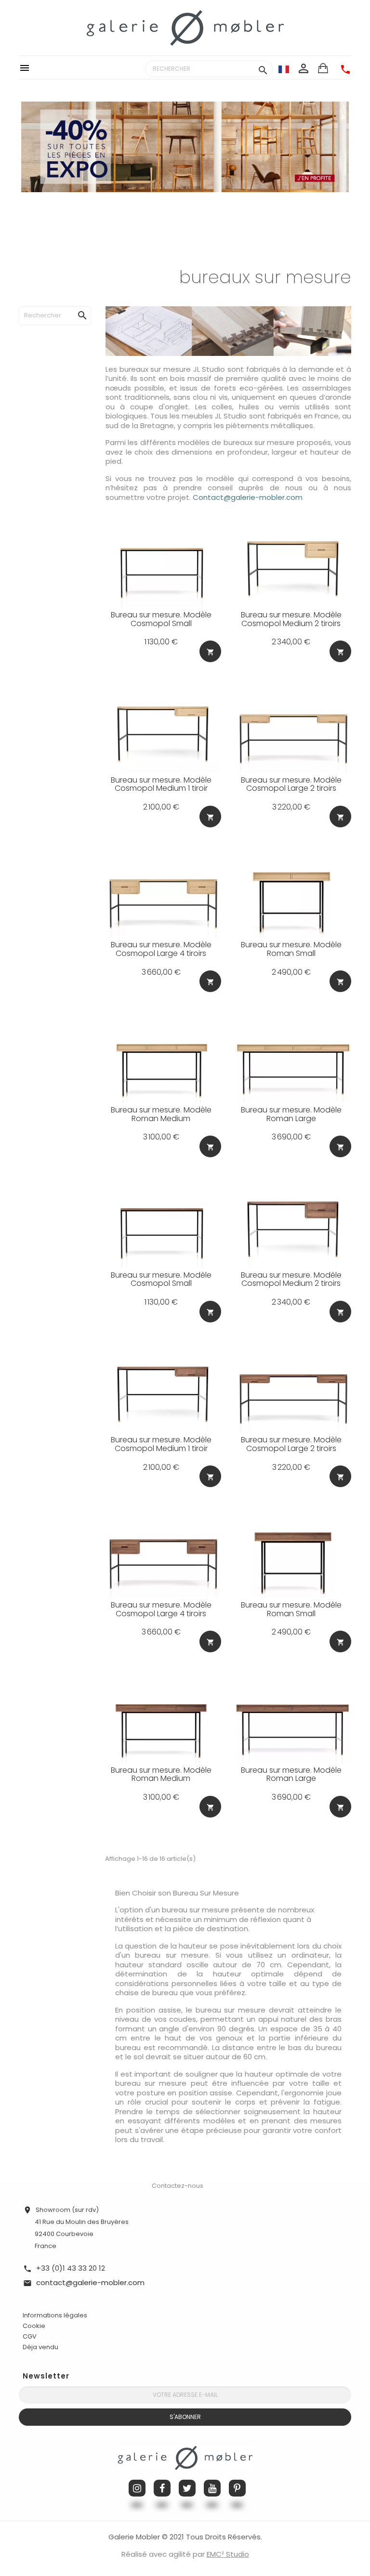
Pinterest (237, 2488)
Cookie (34, 2326)
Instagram (137, 2488)
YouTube (212, 2488)
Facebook (162, 2488)
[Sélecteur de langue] (284, 69)
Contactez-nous (178, 2186)
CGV (30, 2336)
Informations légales (55, 2315)
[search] (73, 306)
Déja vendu (40, 2347)
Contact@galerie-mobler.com (248, 497)
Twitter (187, 2488)
